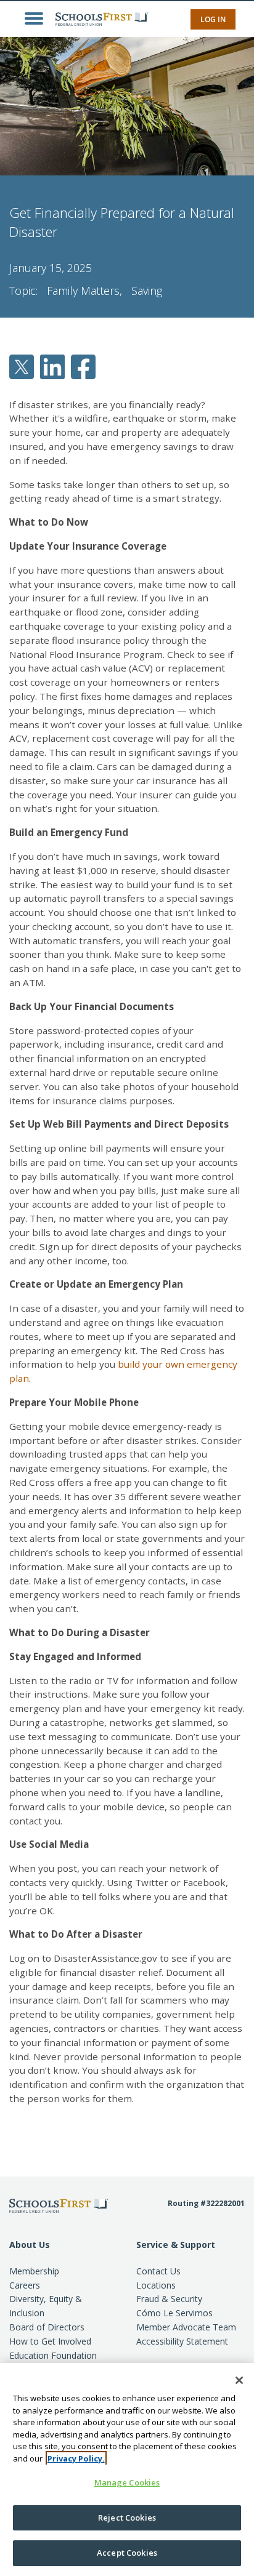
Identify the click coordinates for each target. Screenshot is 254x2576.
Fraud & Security (169, 2299)
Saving (147, 291)
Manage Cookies (127, 2482)
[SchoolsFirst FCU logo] (99, 18)
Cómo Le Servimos (174, 2313)
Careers (25, 2285)
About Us (30, 2245)
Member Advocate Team (186, 2327)
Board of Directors (47, 2327)
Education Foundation (53, 2355)
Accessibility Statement (182, 2341)
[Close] (239, 2380)
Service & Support (176, 2245)
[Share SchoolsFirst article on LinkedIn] (52, 366)
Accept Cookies (127, 2553)
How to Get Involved (50, 2341)
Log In (213, 19)
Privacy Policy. (76, 2458)
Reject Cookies (127, 2518)
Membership (34, 2271)
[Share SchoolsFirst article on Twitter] (22, 366)
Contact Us (158, 2271)
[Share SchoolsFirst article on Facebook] (83, 366)
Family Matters (83, 291)
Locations (156, 2285)
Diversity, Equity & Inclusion (46, 2306)
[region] (127, 2470)
